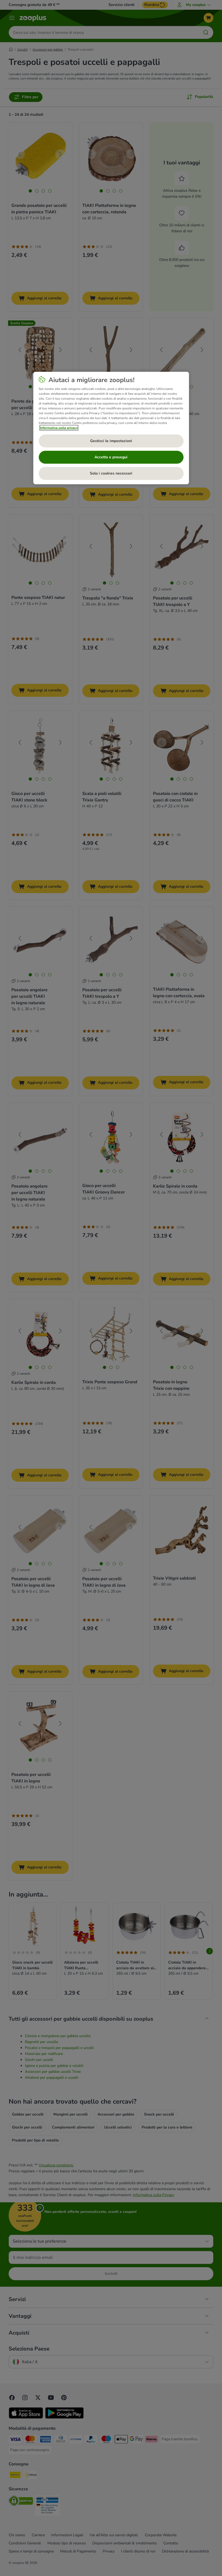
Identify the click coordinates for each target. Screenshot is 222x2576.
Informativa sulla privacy (59, 428)
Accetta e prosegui (111, 457)
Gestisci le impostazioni (111, 441)
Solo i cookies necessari (111, 473)
